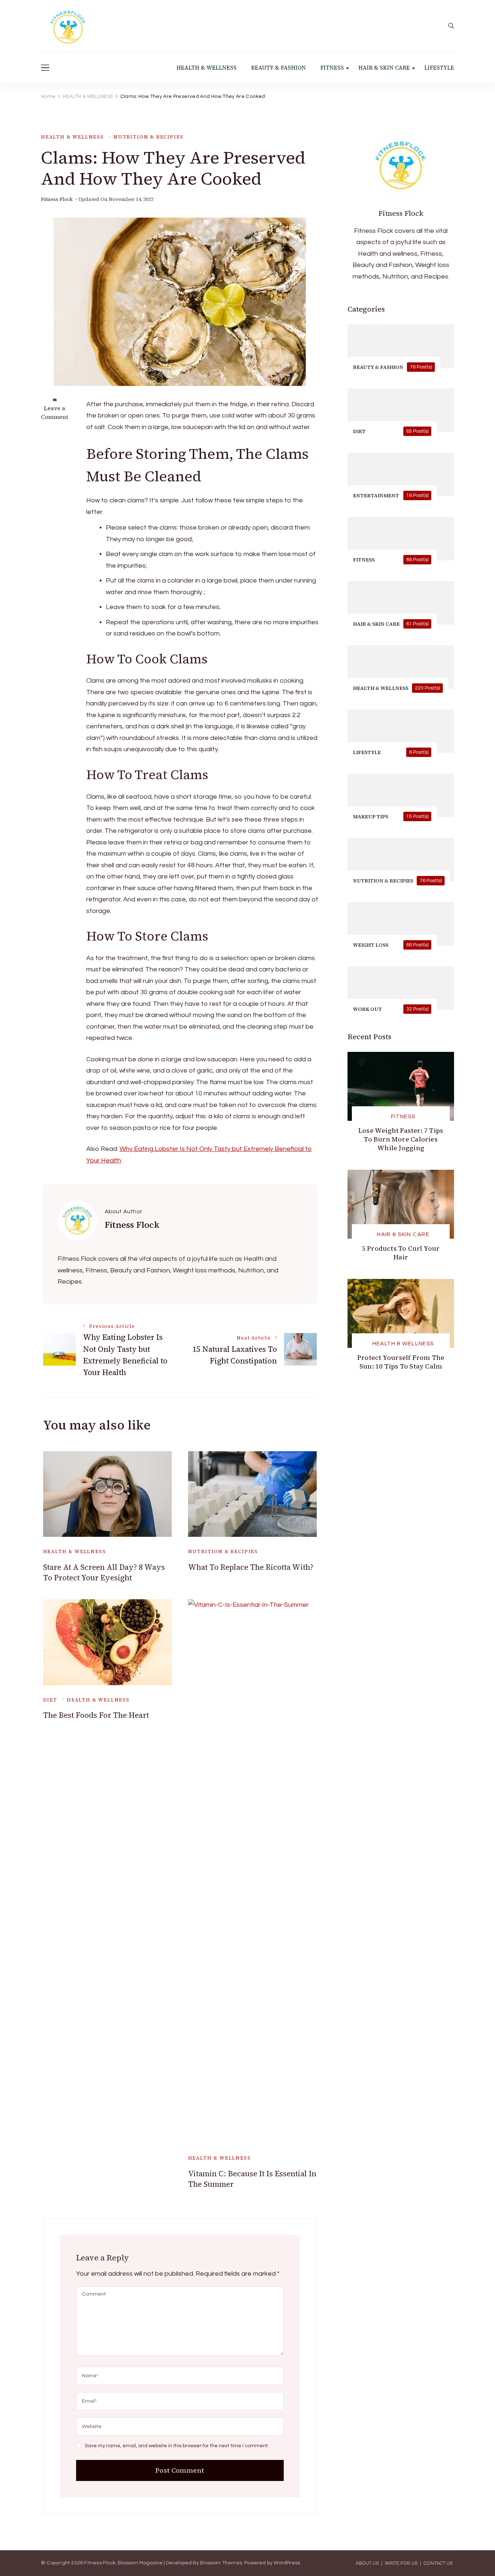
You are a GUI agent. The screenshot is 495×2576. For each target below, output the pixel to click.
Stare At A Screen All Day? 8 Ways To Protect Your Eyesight (104, 1572)
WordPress (287, 2563)
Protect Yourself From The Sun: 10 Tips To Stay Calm (401, 1362)
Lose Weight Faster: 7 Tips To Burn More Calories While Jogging (401, 1139)
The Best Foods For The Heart (96, 1715)
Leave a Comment (55, 412)
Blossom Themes (221, 2563)
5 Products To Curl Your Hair (401, 1253)
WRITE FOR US (401, 2563)
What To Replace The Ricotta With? (251, 1567)
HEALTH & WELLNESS (207, 68)
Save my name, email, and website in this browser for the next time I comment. (177, 2446)
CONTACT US (438, 2563)
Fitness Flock (57, 199)
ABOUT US (367, 2563)
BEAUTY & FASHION (278, 68)
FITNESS (332, 68)
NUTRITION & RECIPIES (148, 137)
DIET (50, 1700)
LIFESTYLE (439, 68)
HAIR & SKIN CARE (384, 68)
